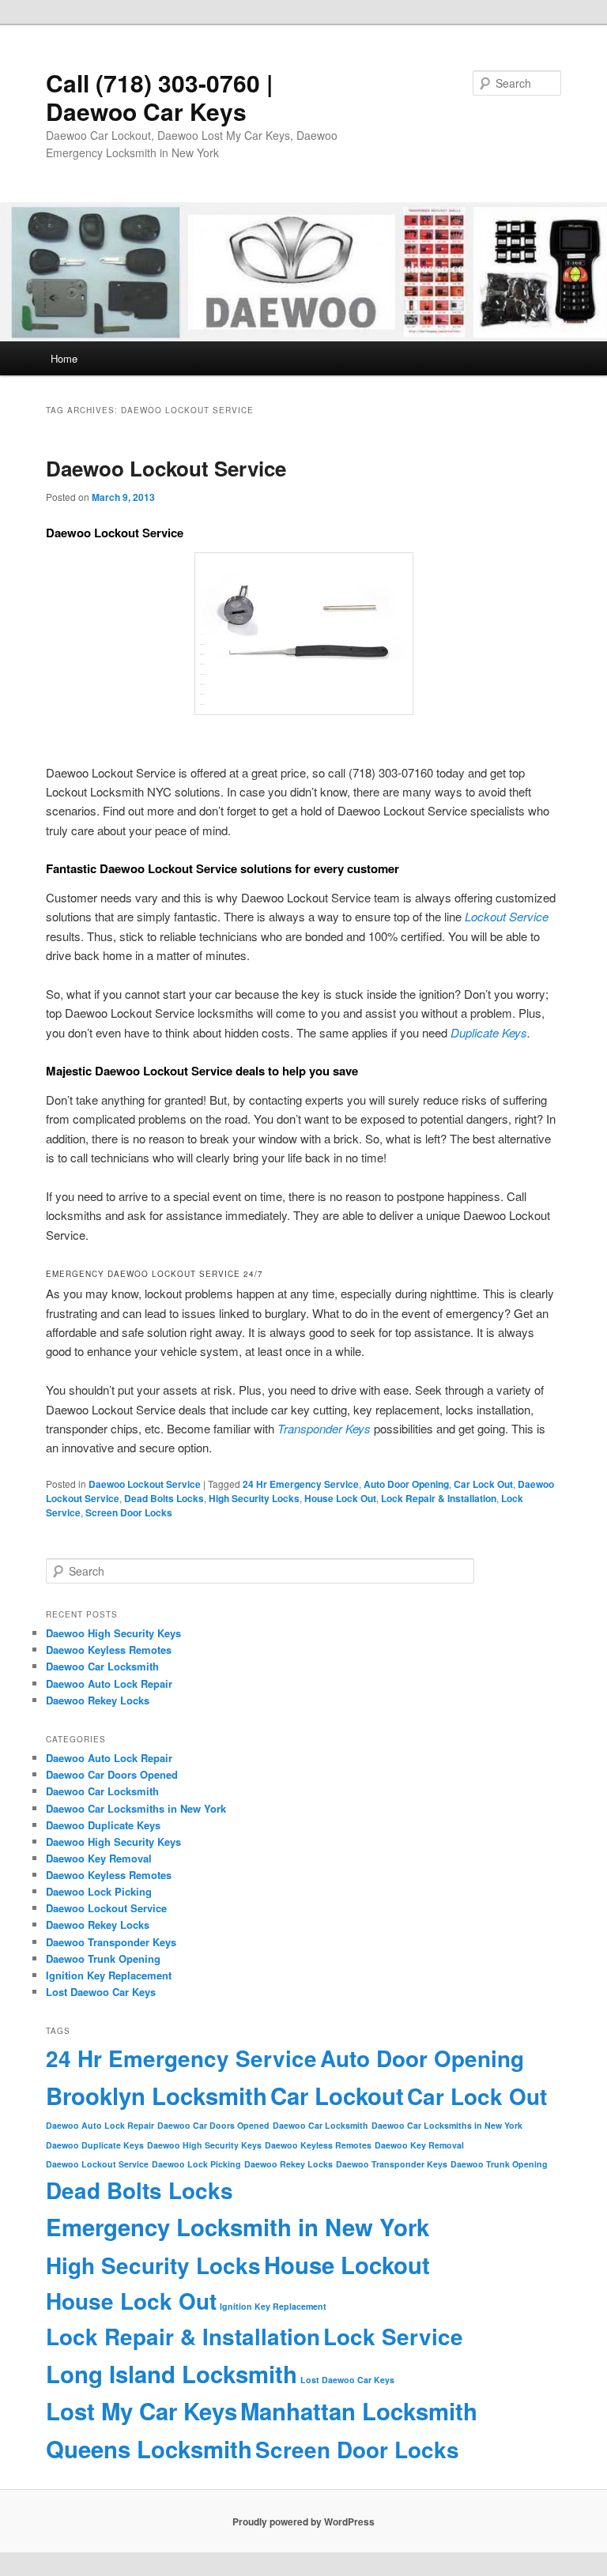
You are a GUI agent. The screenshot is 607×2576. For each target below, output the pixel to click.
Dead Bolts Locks (164, 1498)
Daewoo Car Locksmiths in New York (136, 1808)
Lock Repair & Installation (439, 1498)
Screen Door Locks (129, 1512)
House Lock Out (340, 1498)
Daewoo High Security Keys (113, 1633)
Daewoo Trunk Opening (103, 1958)
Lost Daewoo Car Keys (101, 1992)
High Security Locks (254, 1498)
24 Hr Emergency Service (301, 1484)
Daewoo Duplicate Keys (103, 1825)
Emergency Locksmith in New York (238, 2227)
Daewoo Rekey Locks (98, 1700)
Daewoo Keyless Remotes (109, 1650)
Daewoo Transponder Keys (111, 1942)
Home (64, 358)
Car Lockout (337, 2096)
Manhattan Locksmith (359, 2411)
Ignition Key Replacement (109, 1975)
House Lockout (347, 2265)
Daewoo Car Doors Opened (112, 1774)
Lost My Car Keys (141, 2411)
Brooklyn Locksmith (156, 2096)
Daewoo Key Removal (99, 1858)
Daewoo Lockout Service (166, 468)
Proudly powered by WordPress (303, 2521)
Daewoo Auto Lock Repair (109, 1683)
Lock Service (393, 2337)
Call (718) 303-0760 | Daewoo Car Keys (159, 97)
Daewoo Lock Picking (99, 1891)
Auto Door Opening (406, 1484)
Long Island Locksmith (172, 2374)
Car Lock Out (483, 1484)
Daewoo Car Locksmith (102, 1666)
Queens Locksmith (149, 2449)
